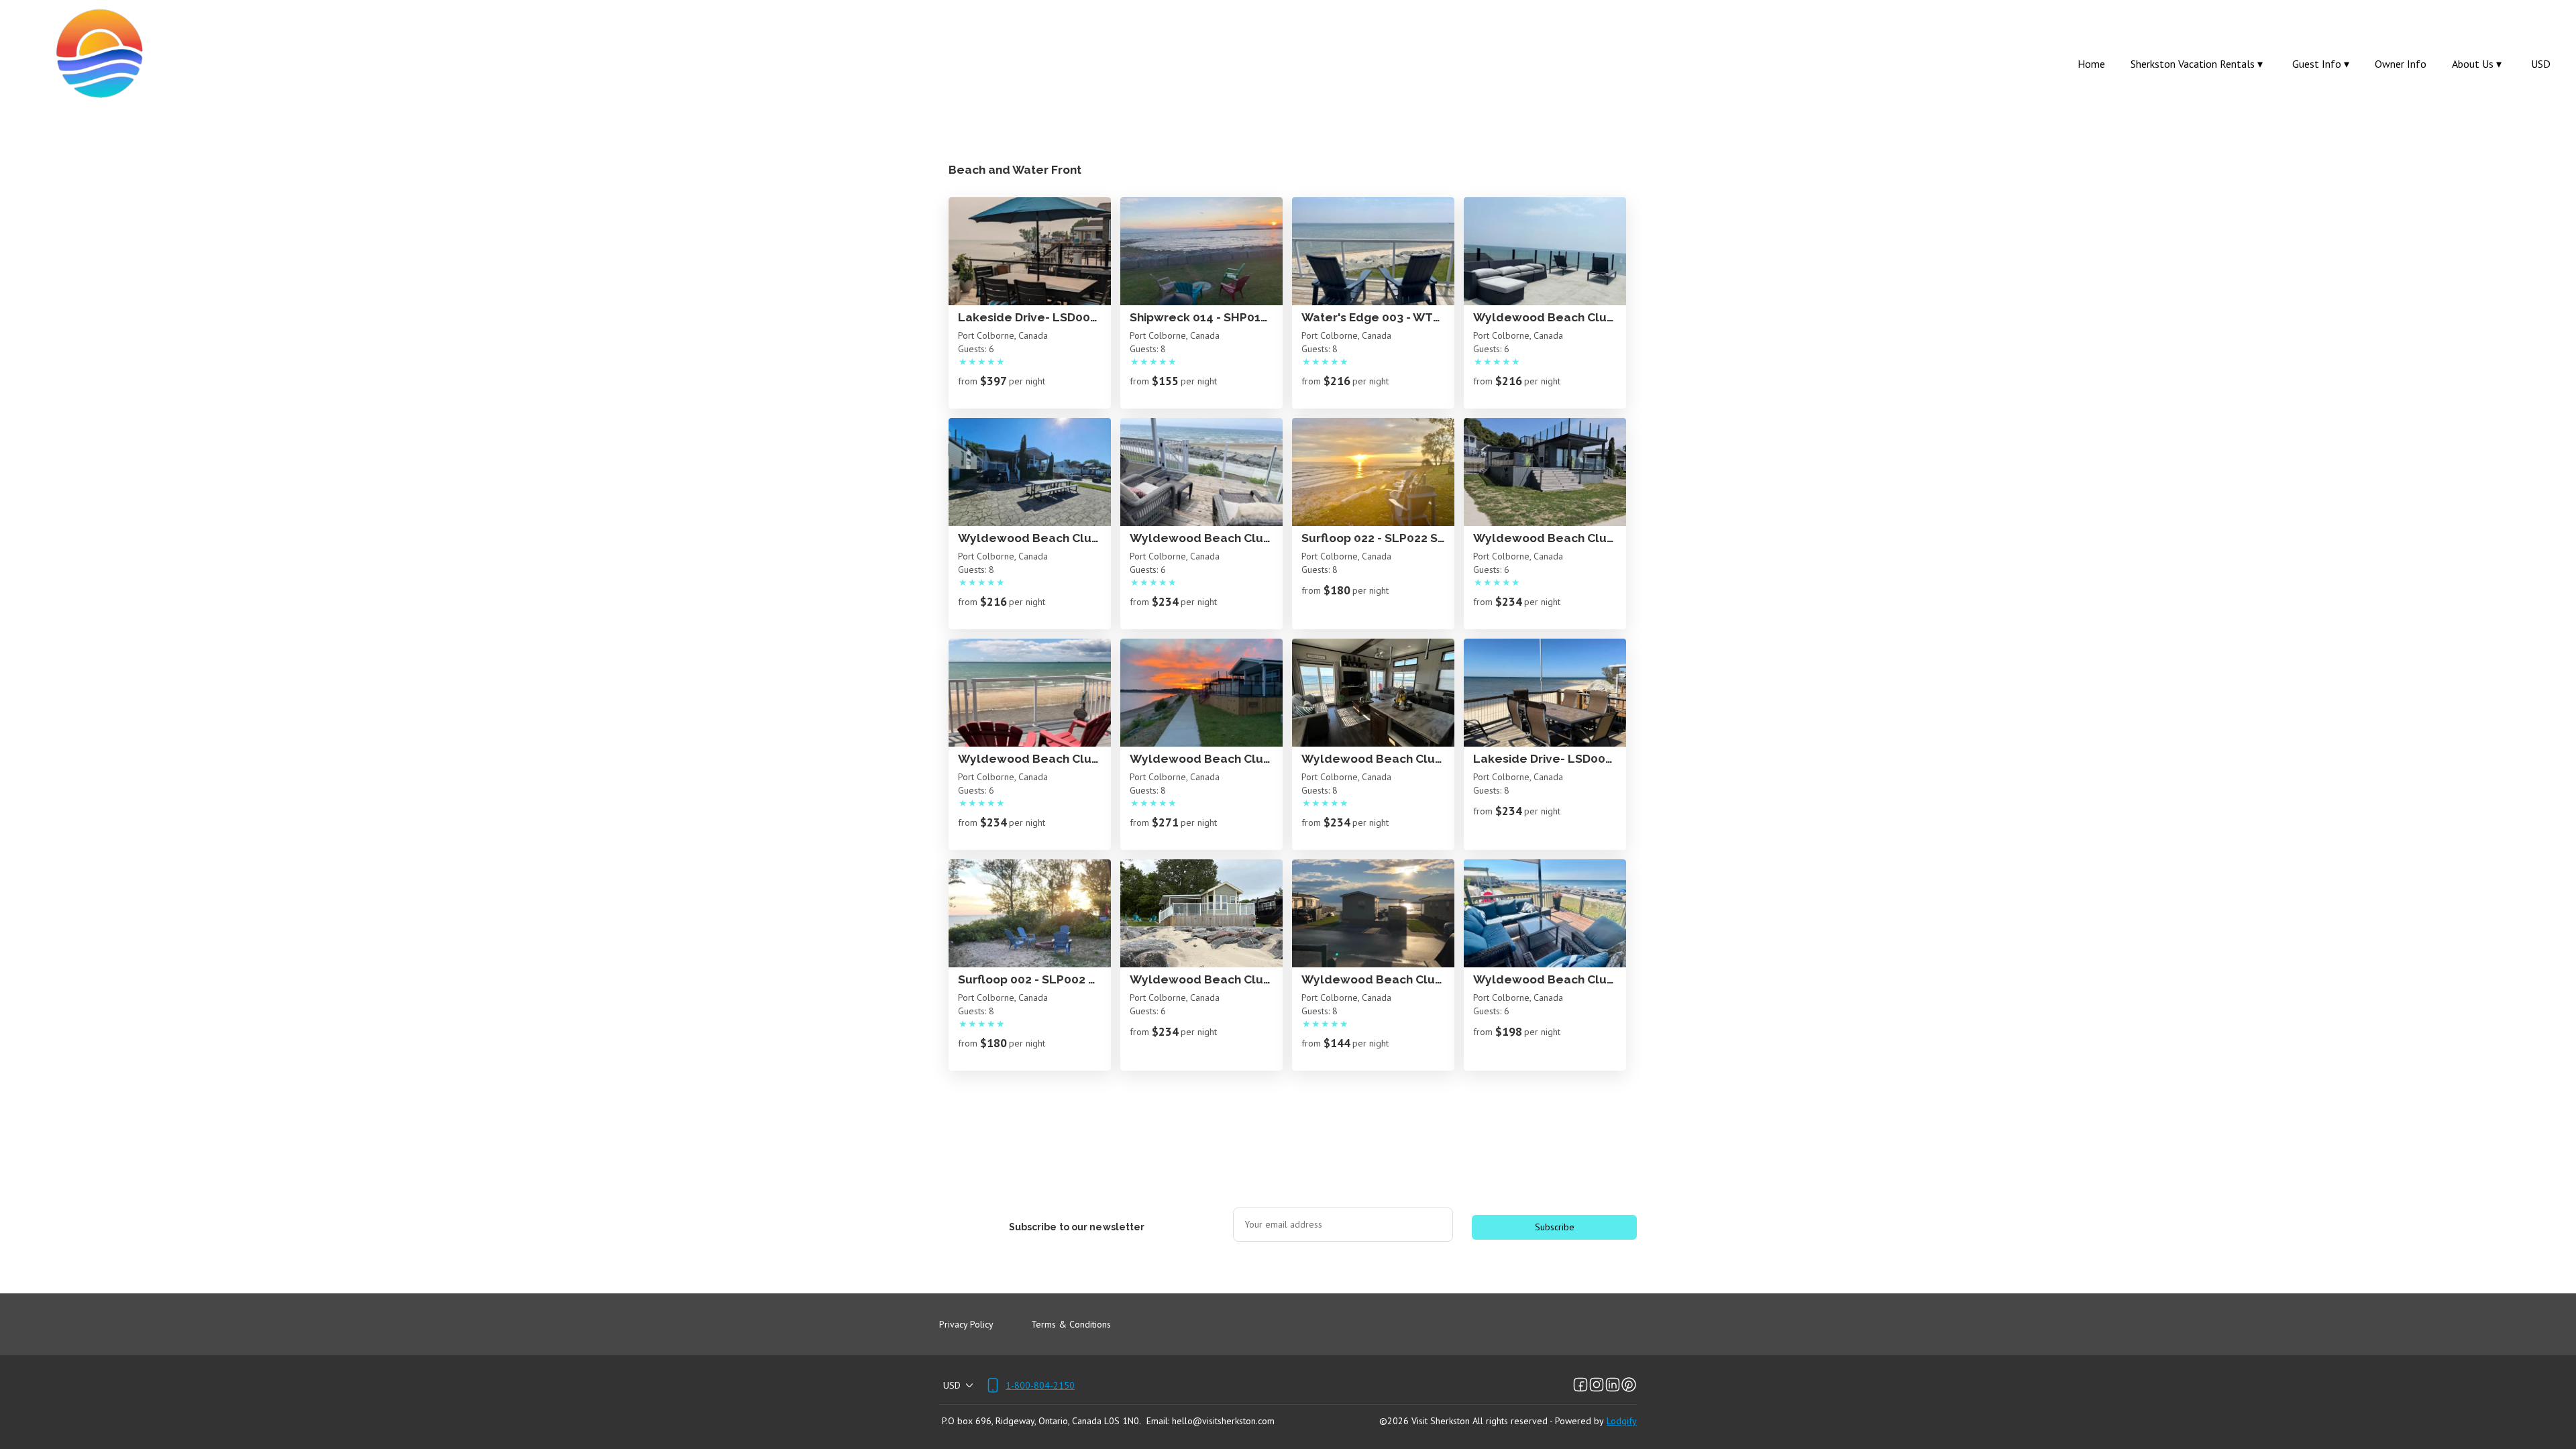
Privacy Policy (966, 1324)
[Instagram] (1597, 1385)
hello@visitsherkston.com (1223, 1421)
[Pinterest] (1629, 1385)
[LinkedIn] (1613, 1385)
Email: (1158, 1421)
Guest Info (2321, 64)
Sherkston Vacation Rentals (2197, 64)
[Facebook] (1580, 1385)
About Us (2477, 64)
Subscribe (1555, 1227)
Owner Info (2401, 64)
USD (2541, 64)
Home (2091, 64)
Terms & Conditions (1071, 1324)
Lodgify (1622, 1421)
